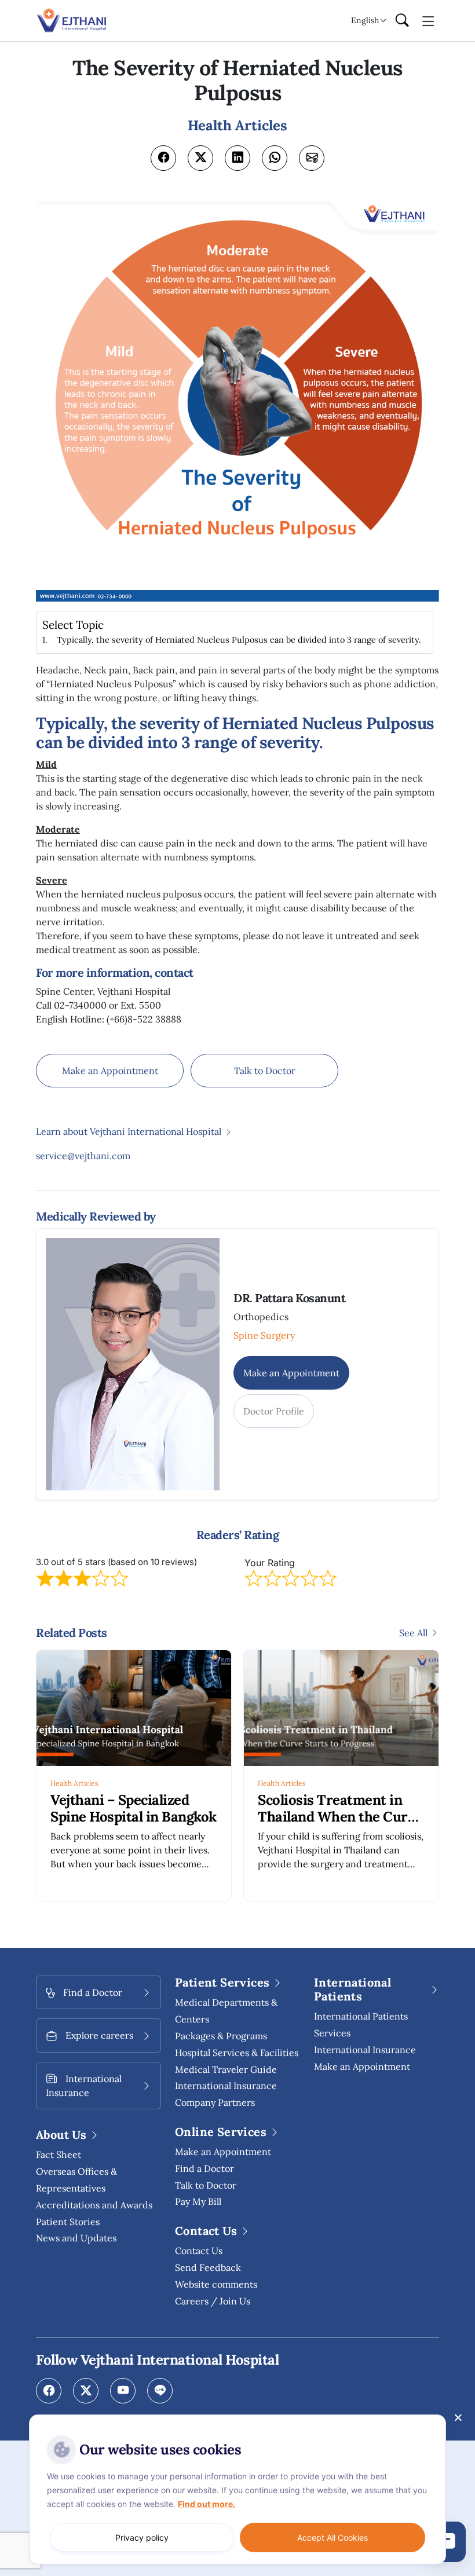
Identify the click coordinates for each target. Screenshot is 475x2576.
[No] (458, 2417)
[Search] (402, 21)
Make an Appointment (110, 1071)
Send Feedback (208, 2267)
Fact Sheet (59, 2154)
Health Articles (74, 1783)
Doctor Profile (274, 1411)
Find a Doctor (204, 2168)
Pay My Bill (198, 2201)
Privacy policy (142, 2537)
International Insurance (365, 2050)
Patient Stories (68, 2222)
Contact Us (199, 2251)
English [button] (365, 20)
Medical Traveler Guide (226, 2069)
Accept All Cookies (332, 2537)
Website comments (216, 2284)
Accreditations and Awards (94, 2205)
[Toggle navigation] (428, 20)
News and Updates (76, 2238)
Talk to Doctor (265, 1071)
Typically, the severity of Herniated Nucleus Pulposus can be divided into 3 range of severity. (239, 640)
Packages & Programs (221, 2036)
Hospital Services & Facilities (237, 2053)
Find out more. (207, 2504)
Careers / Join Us (213, 2301)
